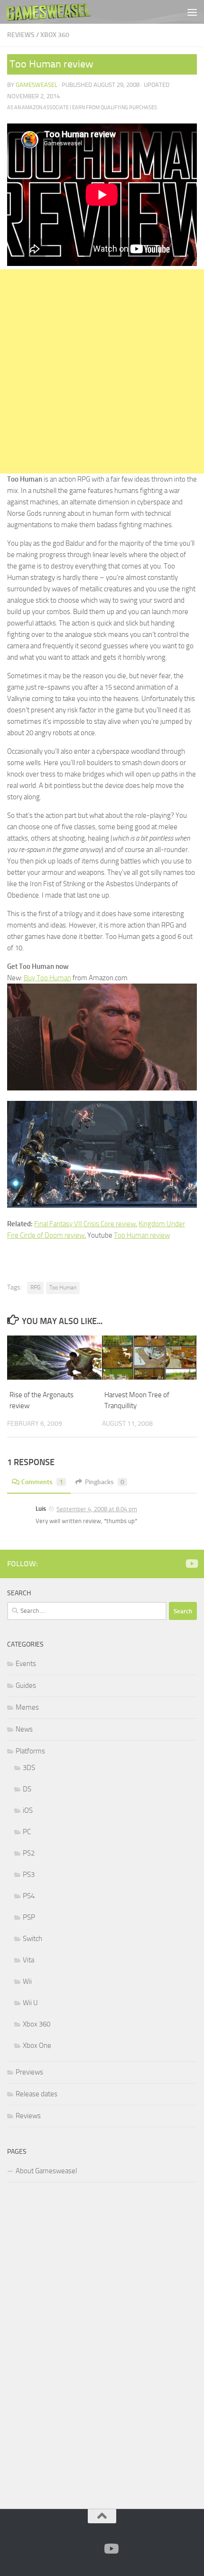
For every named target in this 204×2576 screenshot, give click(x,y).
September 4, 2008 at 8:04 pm (97, 1509)
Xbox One (37, 2046)
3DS (29, 1768)
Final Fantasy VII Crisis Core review (85, 1224)
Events (26, 1664)
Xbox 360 (55, 35)
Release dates (37, 2094)
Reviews (21, 35)
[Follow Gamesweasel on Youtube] (191, 1563)
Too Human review (142, 1235)
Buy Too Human (47, 978)
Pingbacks (105, 1482)
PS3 (29, 1875)
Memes (27, 1707)
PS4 (29, 1896)
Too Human (63, 1288)
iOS (28, 1810)
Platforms (30, 1751)
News (24, 1729)
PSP (29, 1917)
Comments (42, 1482)
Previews (29, 2072)
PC (27, 1832)
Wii (27, 1981)
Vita (28, 1960)
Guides (26, 1686)
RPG (35, 1288)
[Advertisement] (102, 371)
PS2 (29, 1853)
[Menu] (192, 12)
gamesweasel (37, 85)
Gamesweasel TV (49, 12)
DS (27, 1789)
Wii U (30, 2003)
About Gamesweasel (46, 2171)
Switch (32, 1939)
